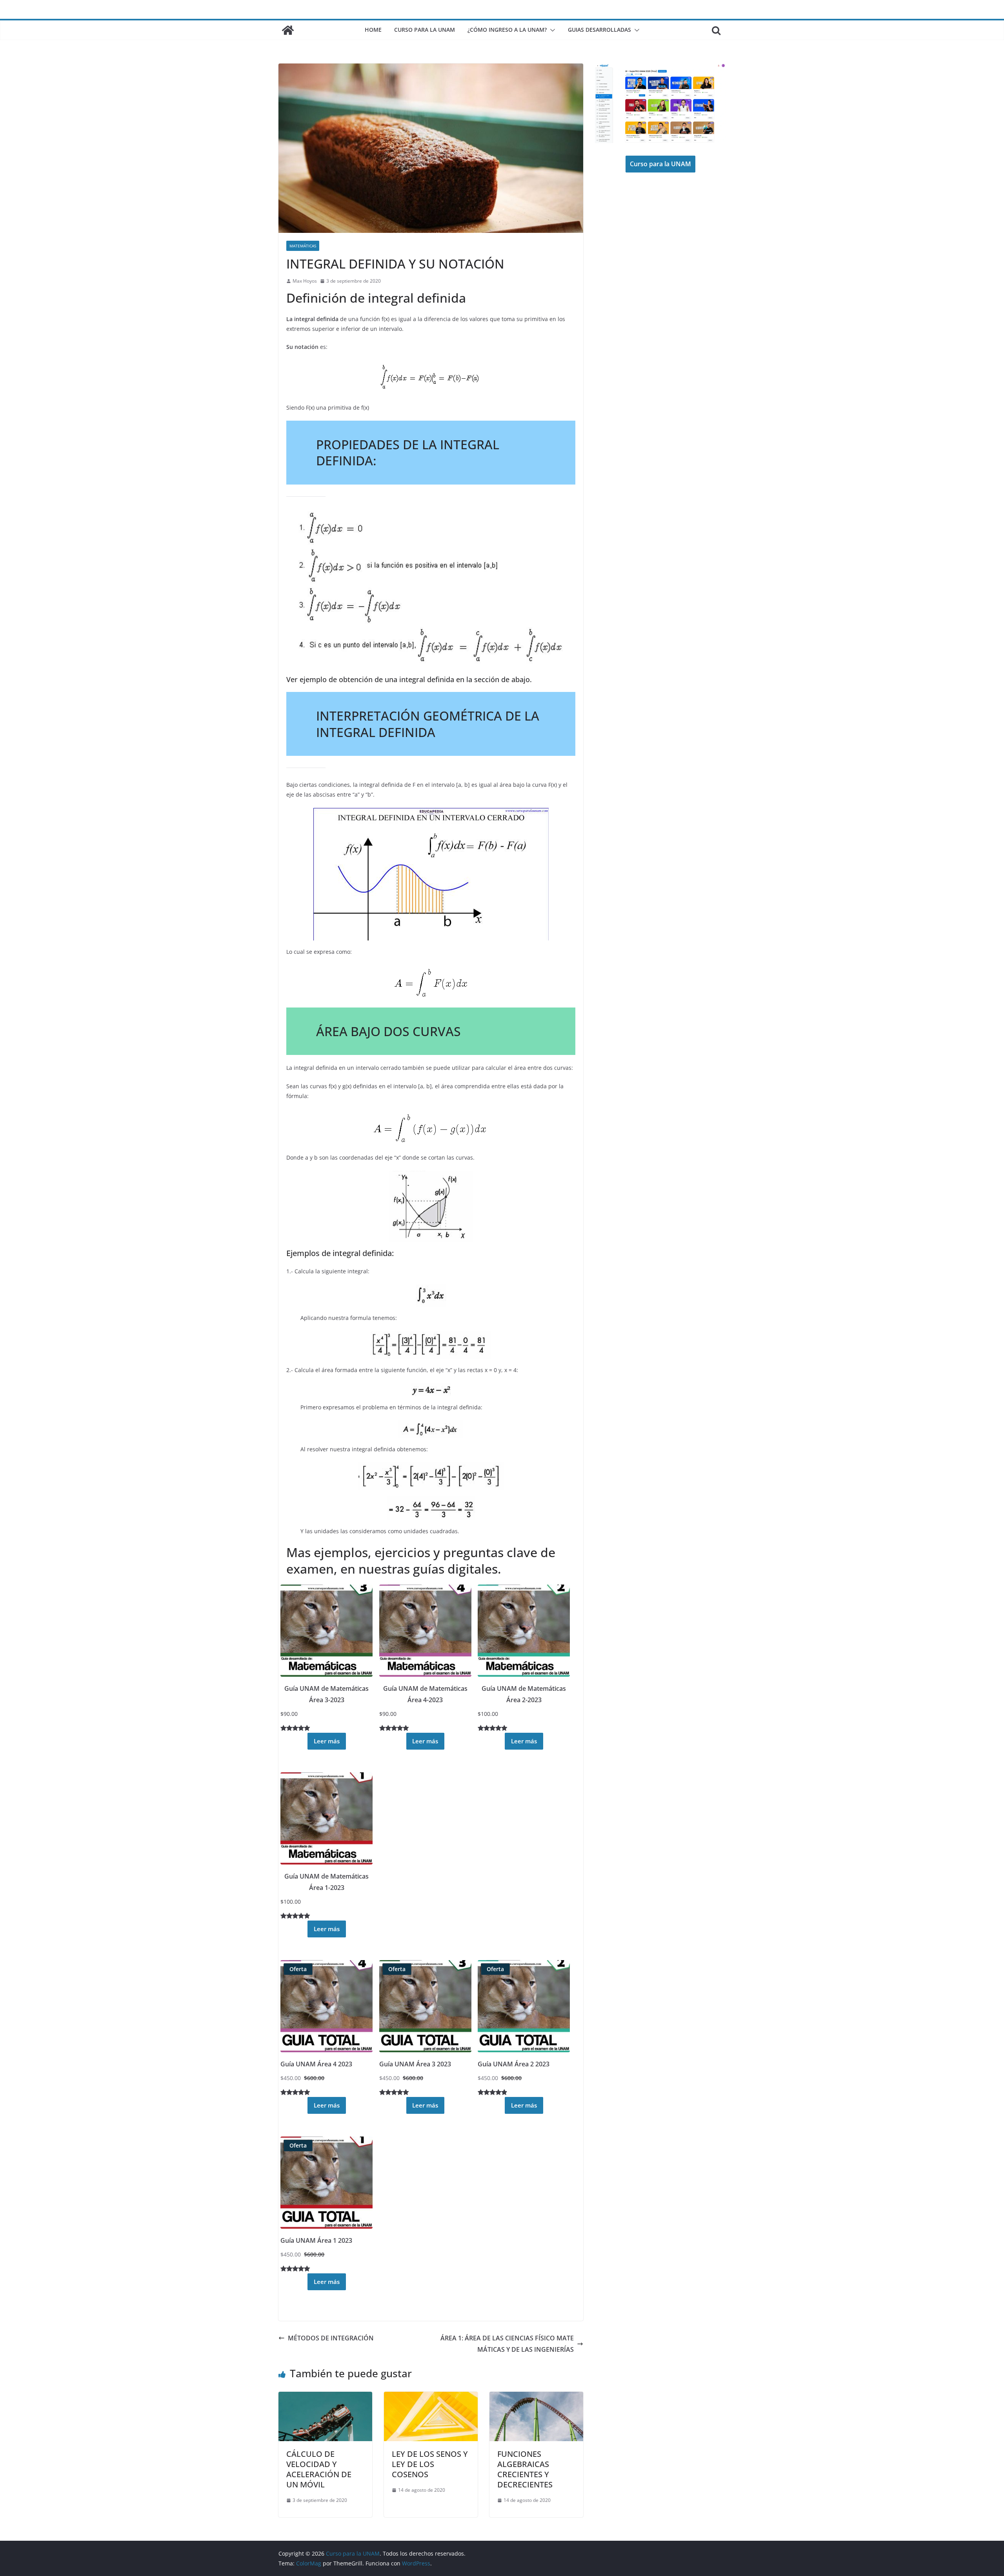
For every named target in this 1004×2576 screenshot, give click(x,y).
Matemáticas (303, 246)
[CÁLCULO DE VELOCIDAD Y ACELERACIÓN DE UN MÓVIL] (325, 2397)
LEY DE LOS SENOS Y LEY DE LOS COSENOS (430, 2464)
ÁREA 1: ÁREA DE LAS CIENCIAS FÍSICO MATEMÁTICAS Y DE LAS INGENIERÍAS (507, 2344)
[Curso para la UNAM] (288, 30)
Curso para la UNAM (425, 30)
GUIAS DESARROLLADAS (599, 30)
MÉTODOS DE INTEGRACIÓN (331, 2338)
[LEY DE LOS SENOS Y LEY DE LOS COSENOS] (431, 2397)
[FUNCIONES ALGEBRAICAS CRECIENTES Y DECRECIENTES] (536, 2397)
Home (373, 30)
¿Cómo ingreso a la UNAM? (507, 30)
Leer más (327, 1741)
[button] (551, 30)
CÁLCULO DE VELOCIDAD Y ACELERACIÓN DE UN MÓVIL (319, 2469)
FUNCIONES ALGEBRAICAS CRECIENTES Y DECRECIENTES (525, 2469)
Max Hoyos (305, 281)
